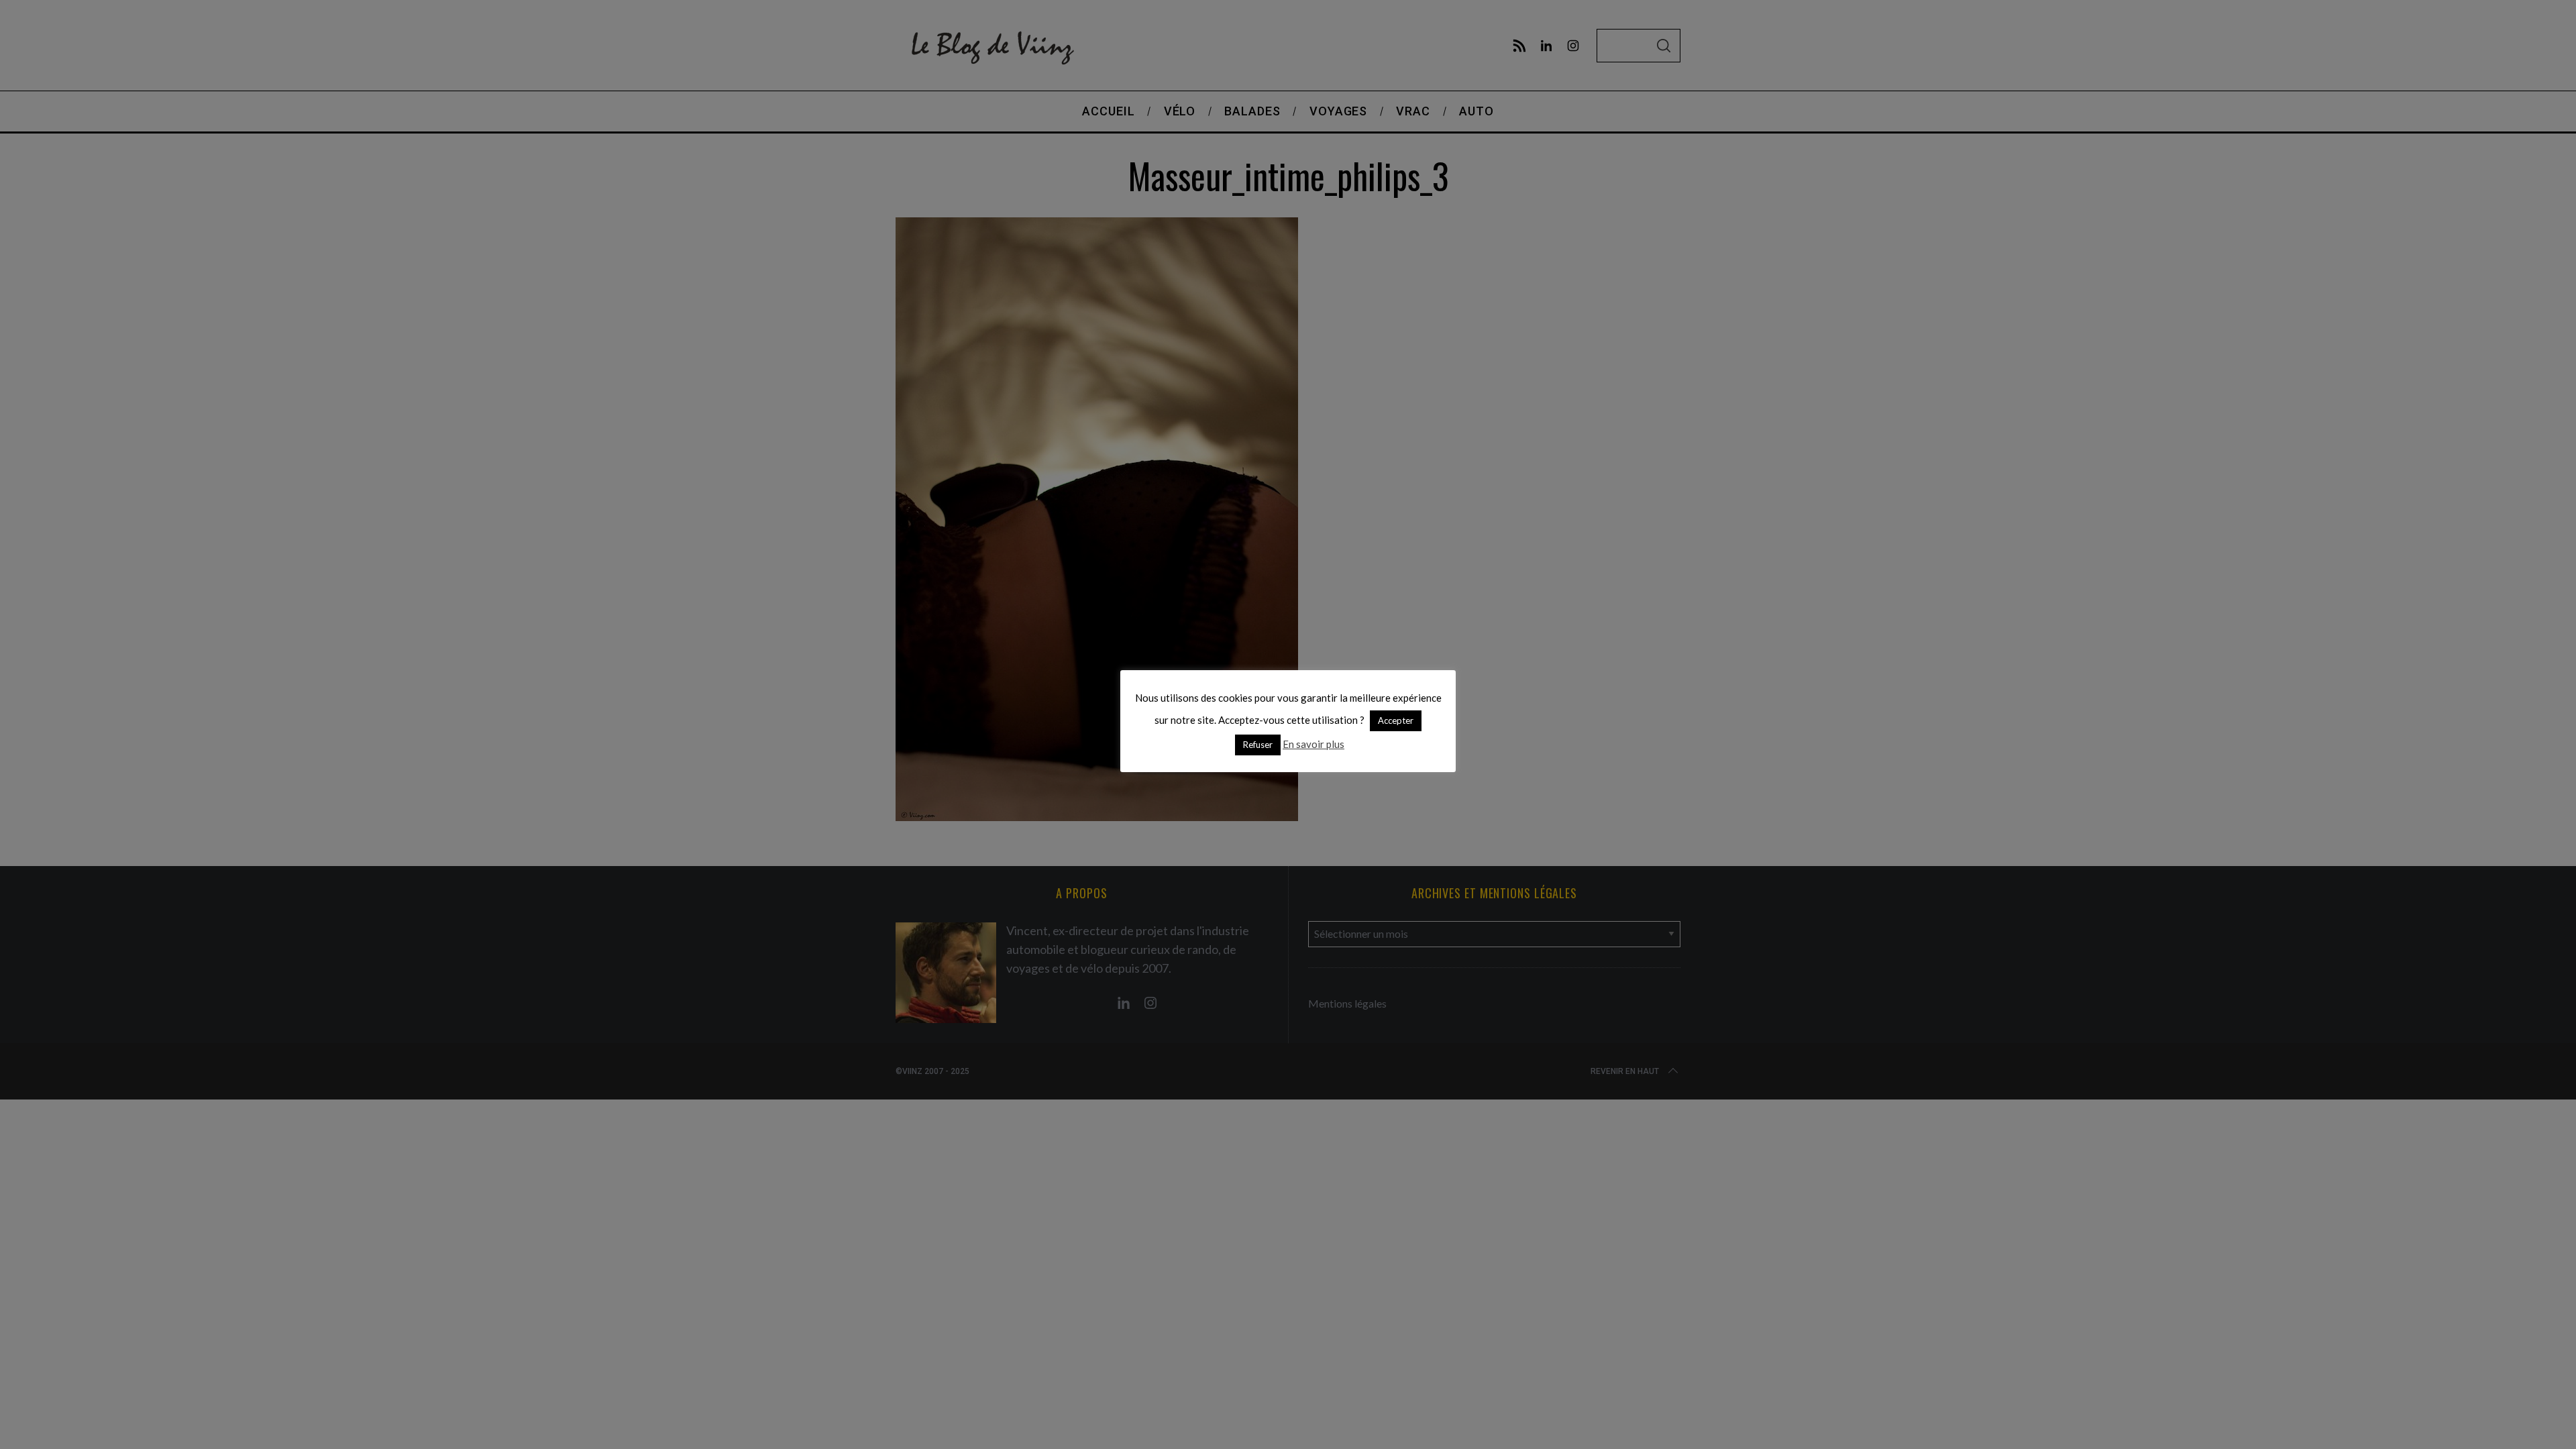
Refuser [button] (1258, 745)
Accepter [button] (1396, 720)
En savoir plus (1313, 744)
